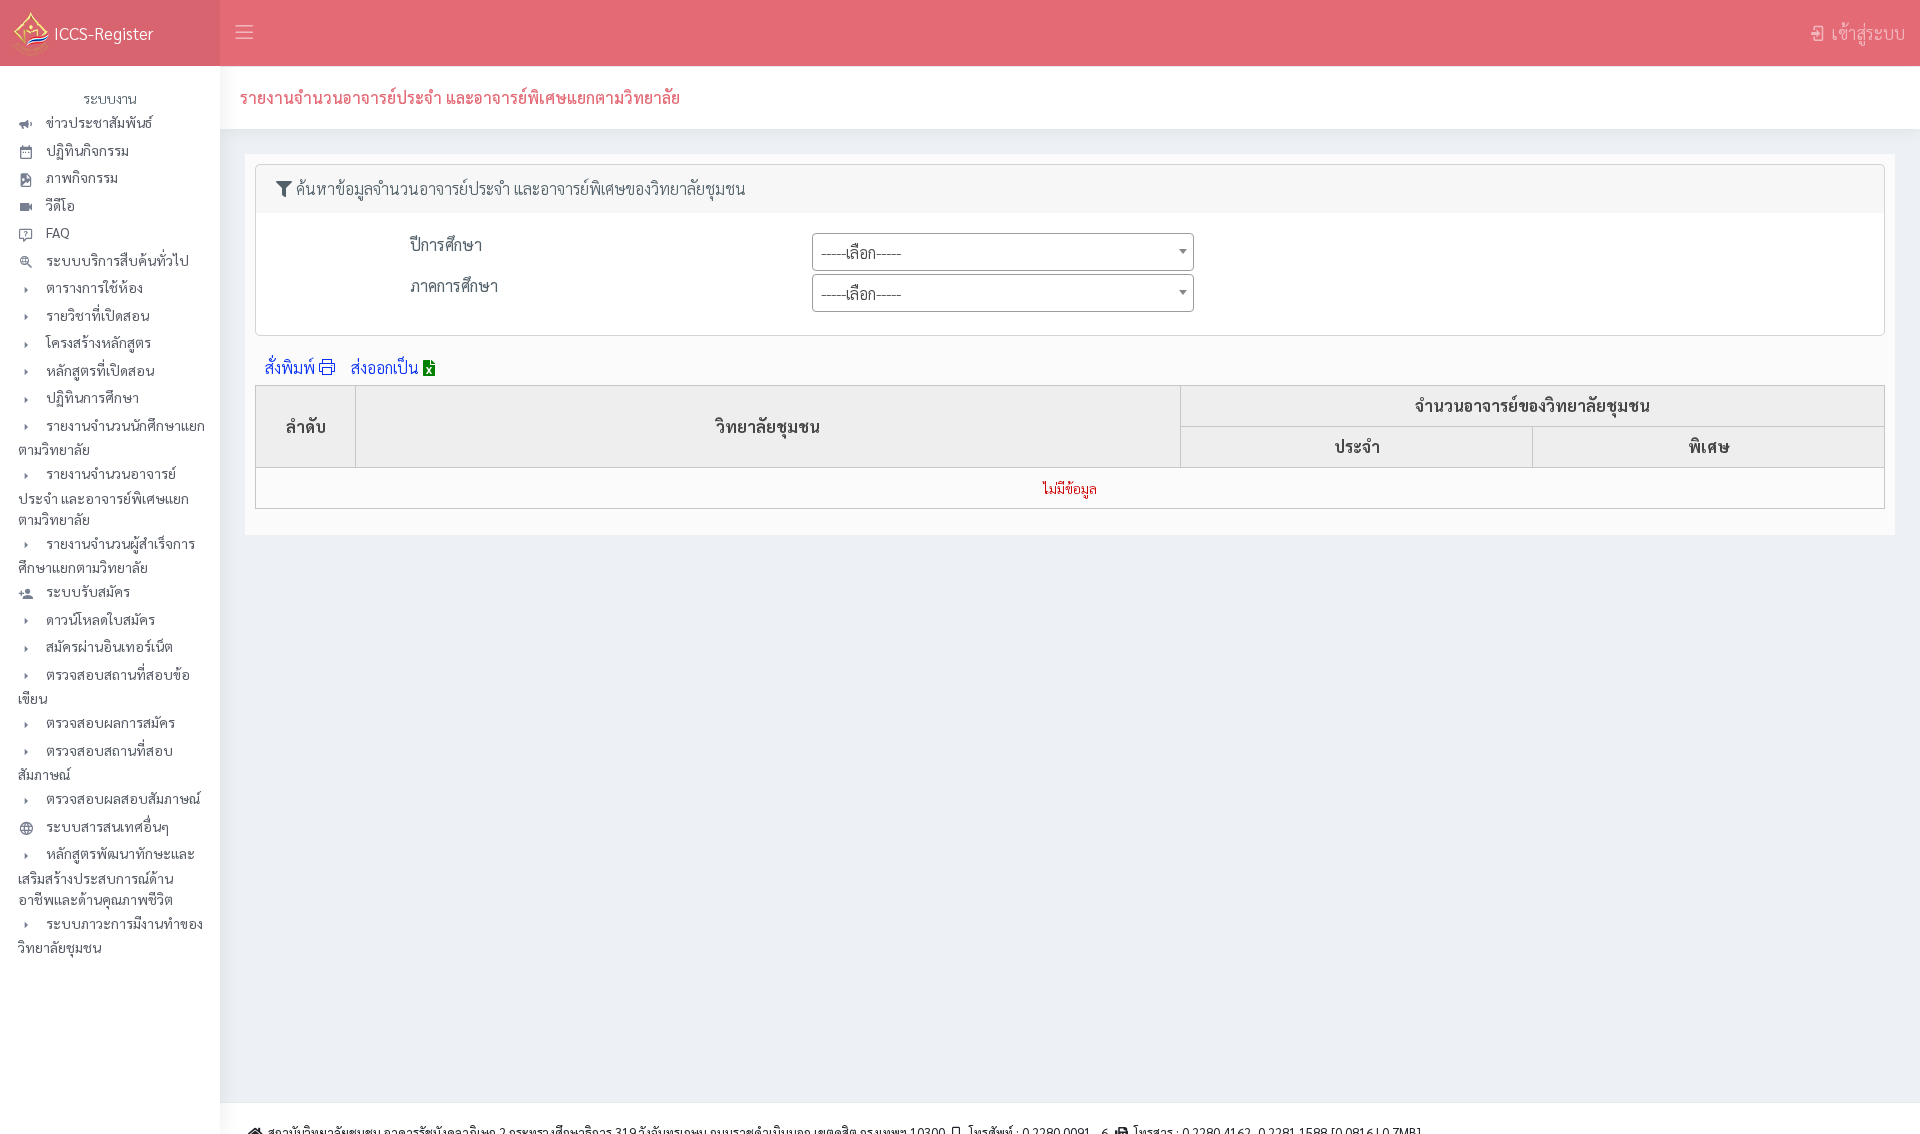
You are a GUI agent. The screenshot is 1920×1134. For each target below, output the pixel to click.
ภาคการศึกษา (454, 285)
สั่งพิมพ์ (292, 367)
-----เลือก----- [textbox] (861, 252)
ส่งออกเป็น (387, 367)
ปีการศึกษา (446, 244)
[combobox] (1003, 252)
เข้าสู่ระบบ (1868, 32)
